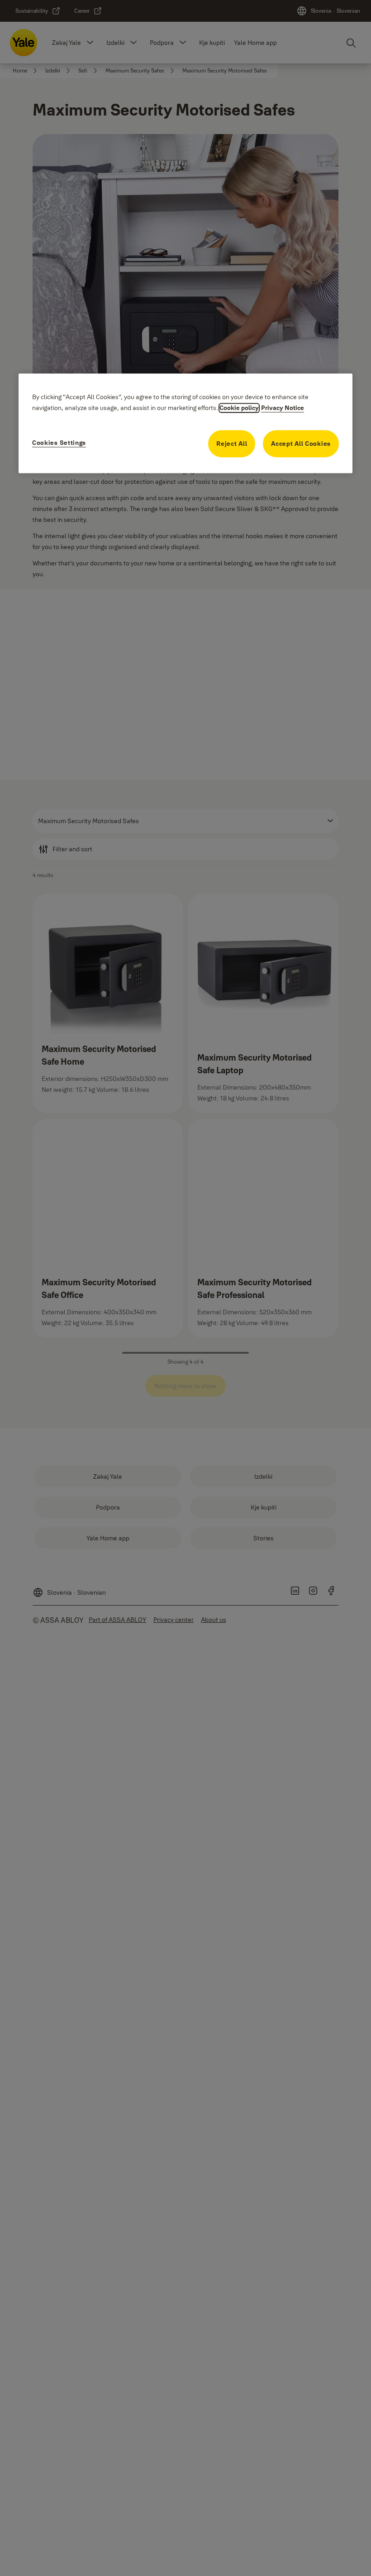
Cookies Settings (59, 443)
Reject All (232, 444)
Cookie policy (239, 408)
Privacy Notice (283, 408)
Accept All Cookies (301, 444)
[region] (185, 423)
